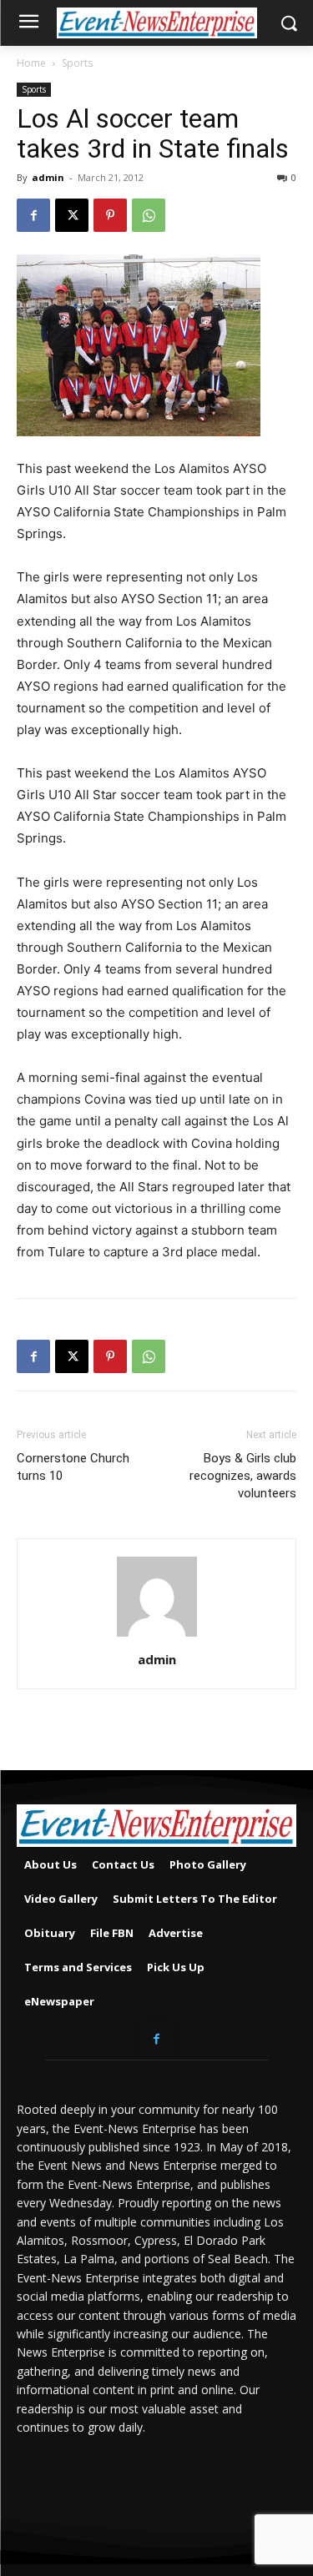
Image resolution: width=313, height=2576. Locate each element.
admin (48, 177)
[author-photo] (157, 1636)
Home (31, 63)
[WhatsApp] (149, 215)
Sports (77, 63)
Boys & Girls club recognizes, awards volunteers (243, 1476)
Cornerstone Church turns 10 (73, 1467)
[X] (72, 215)
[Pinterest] (110, 215)
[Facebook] (33, 215)
